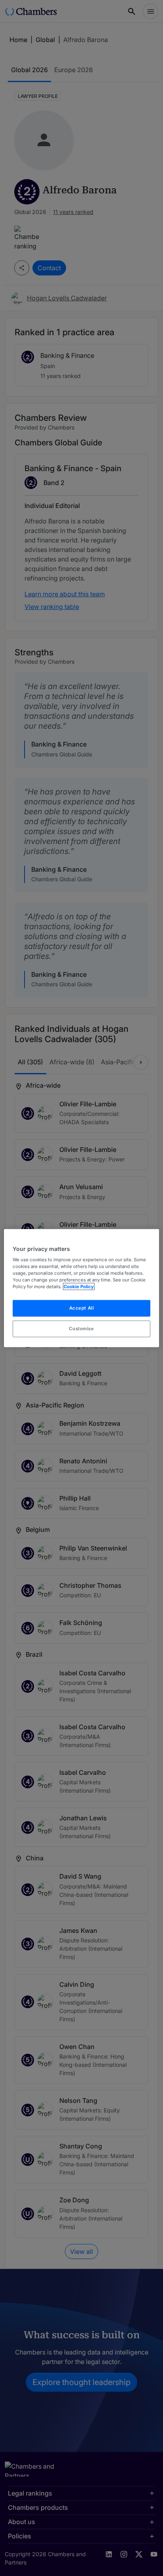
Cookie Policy (79, 1287)
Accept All (82, 1308)
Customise (81, 1329)
